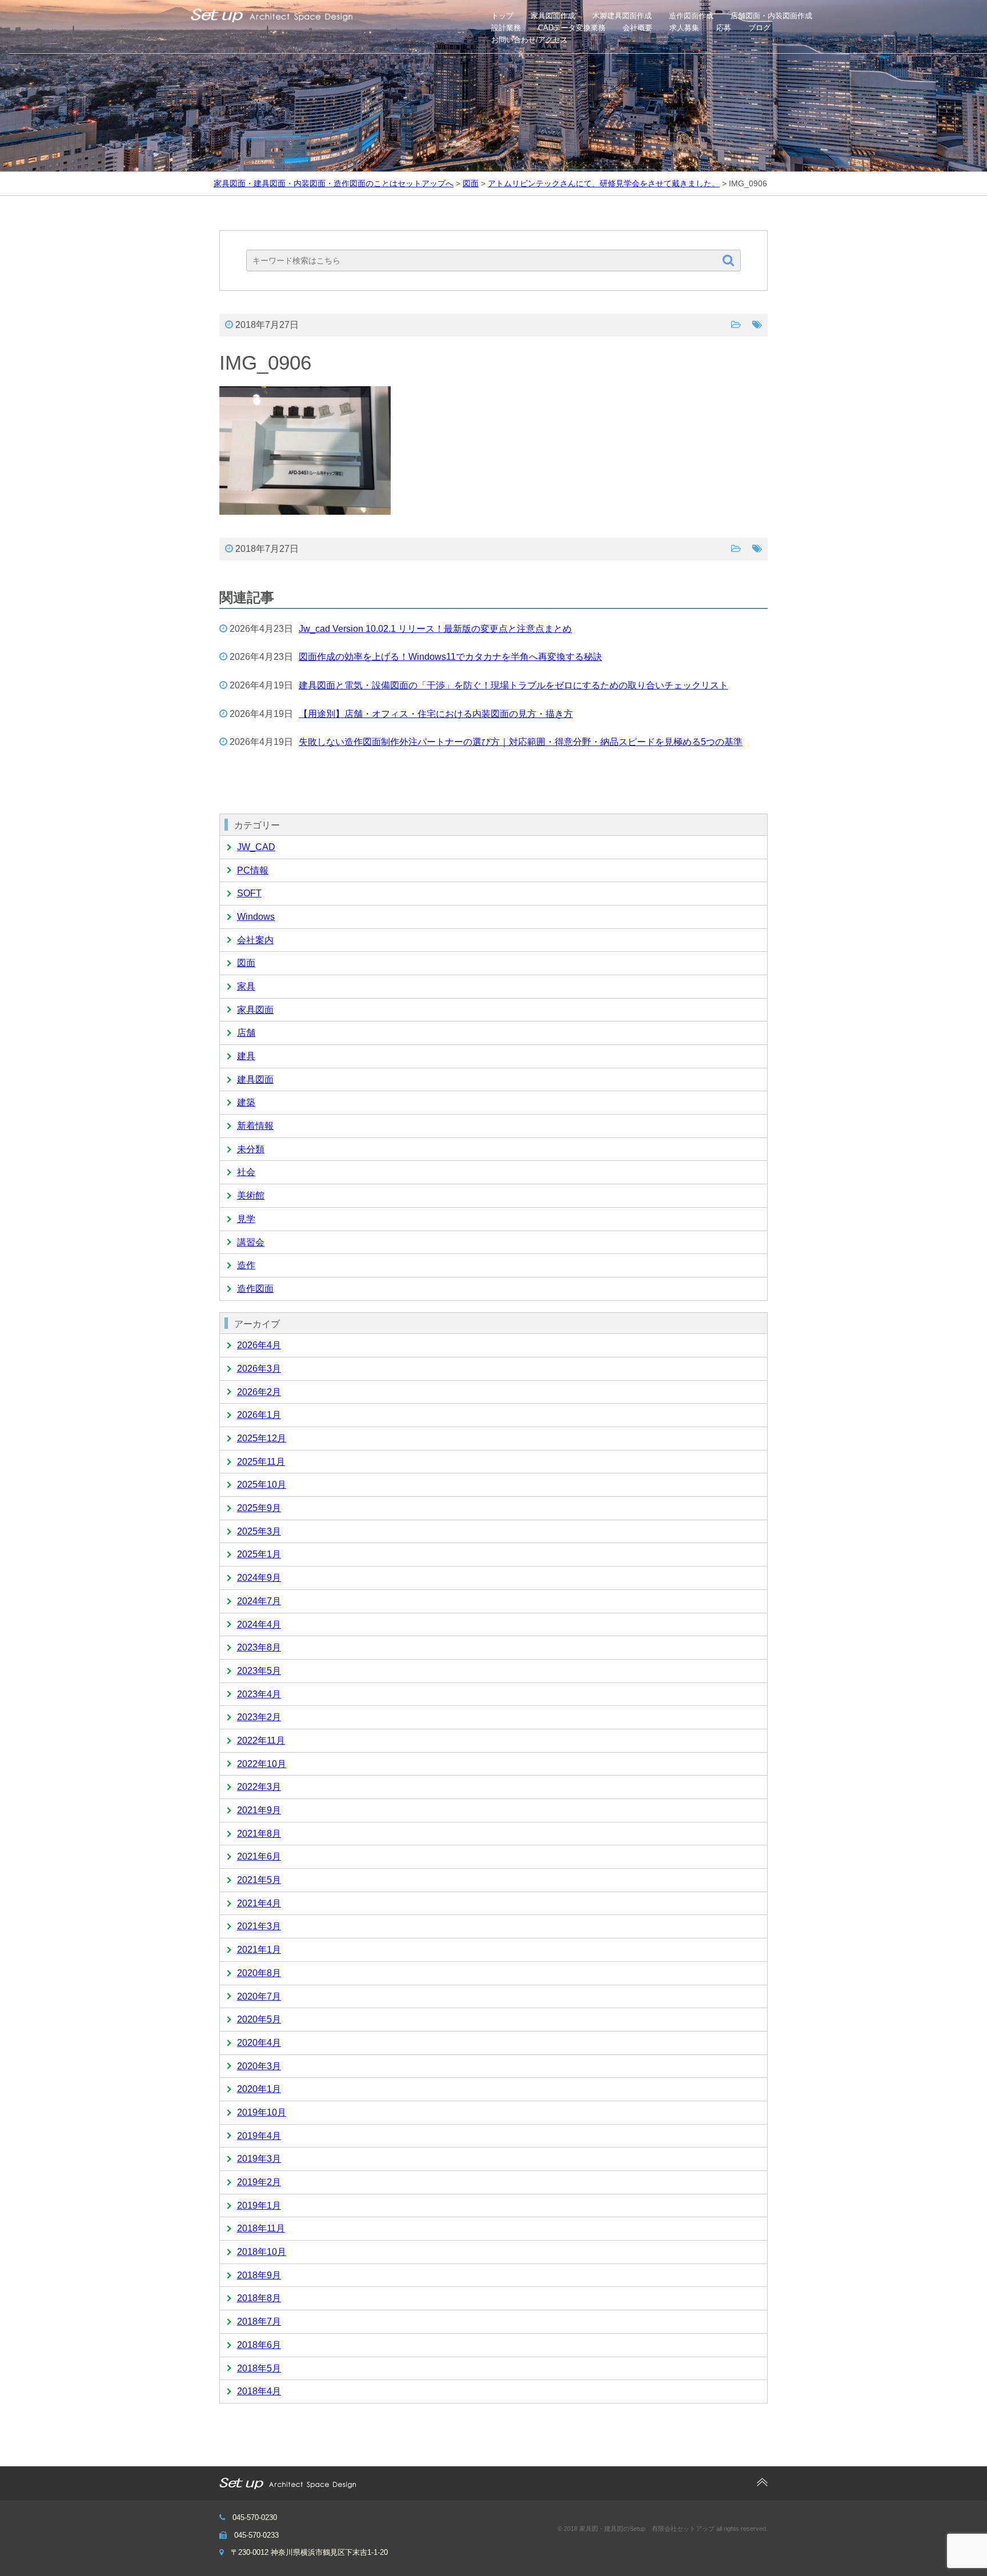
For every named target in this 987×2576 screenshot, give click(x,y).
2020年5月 (259, 2019)
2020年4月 (259, 2043)
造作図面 (255, 1289)
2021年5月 (259, 1880)
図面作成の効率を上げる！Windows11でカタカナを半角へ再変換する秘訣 (450, 657)
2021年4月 (259, 1903)
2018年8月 (259, 2298)
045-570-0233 (256, 2535)
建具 (246, 1056)
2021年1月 (259, 1950)
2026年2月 (259, 1392)
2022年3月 (259, 1787)
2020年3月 (259, 2066)
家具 (246, 986)
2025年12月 (262, 1438)
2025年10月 (262, 1485)
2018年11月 (261, 2228)
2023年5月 (259, 1671)
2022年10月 (262, 1764)
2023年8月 (259, 1647)
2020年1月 (259, 2089)
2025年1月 (259, 1554)
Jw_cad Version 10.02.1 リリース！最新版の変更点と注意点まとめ (435, 629)
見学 (246, 1219)
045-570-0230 (255, 2517)
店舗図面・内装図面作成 (771, 16)
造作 (246, 1265)
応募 (724, 28)
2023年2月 (259, 1717)
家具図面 (255, 1010)
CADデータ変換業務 (572, 28)
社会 (246, 1172)
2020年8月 (259, 1973)
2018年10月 (262, 2252)
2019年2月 (259, 2182)
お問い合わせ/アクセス (529, 40)
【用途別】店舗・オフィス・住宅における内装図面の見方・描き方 (436, 714)
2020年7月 (259, 1996)
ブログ (759, 28)
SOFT (249, 893)
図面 (246, 963)
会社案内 (255, 940)
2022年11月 (261, 1740)
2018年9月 (259, 2275)
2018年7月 (259, 2321)
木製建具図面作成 (622, 16)
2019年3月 (259, 2159)
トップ (502, 16)
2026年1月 (259, 1415)
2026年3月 (259, 1369)
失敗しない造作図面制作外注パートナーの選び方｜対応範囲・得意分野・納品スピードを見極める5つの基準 (521, 742)
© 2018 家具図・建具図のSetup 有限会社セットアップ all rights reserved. (663, 2529)
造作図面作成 (691, 16)
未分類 (251, 1149)
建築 (246, 1102)
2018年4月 (259, 2391)
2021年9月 (259, 1810)
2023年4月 (259, 1694)
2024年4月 (259, 1624)
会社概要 (637, 28)
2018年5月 (259, 2368)
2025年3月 (259, 1531)
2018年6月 (259, 2345)
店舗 (246, 1033)
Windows (256, 917)
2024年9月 (259, 1578)
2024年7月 (259, 1601)
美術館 (251, 1195)
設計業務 (506, 28)
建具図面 (255, 1079)
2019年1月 (259, 2206)
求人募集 (684, 28)
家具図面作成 (553, 16)
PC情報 (253, 870)
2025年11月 (261, 1462)
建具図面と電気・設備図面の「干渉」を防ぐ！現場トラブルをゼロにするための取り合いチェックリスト (513, 685)
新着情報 (255, 1126)
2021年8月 (259, 1834)
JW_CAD (256, 847)
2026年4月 (259, 1345)
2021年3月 (259, 1926)
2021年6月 (259, 1856)
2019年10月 (262, 2112)
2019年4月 (259, 2136)
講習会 (251, 1242)
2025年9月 (259, 1508)
